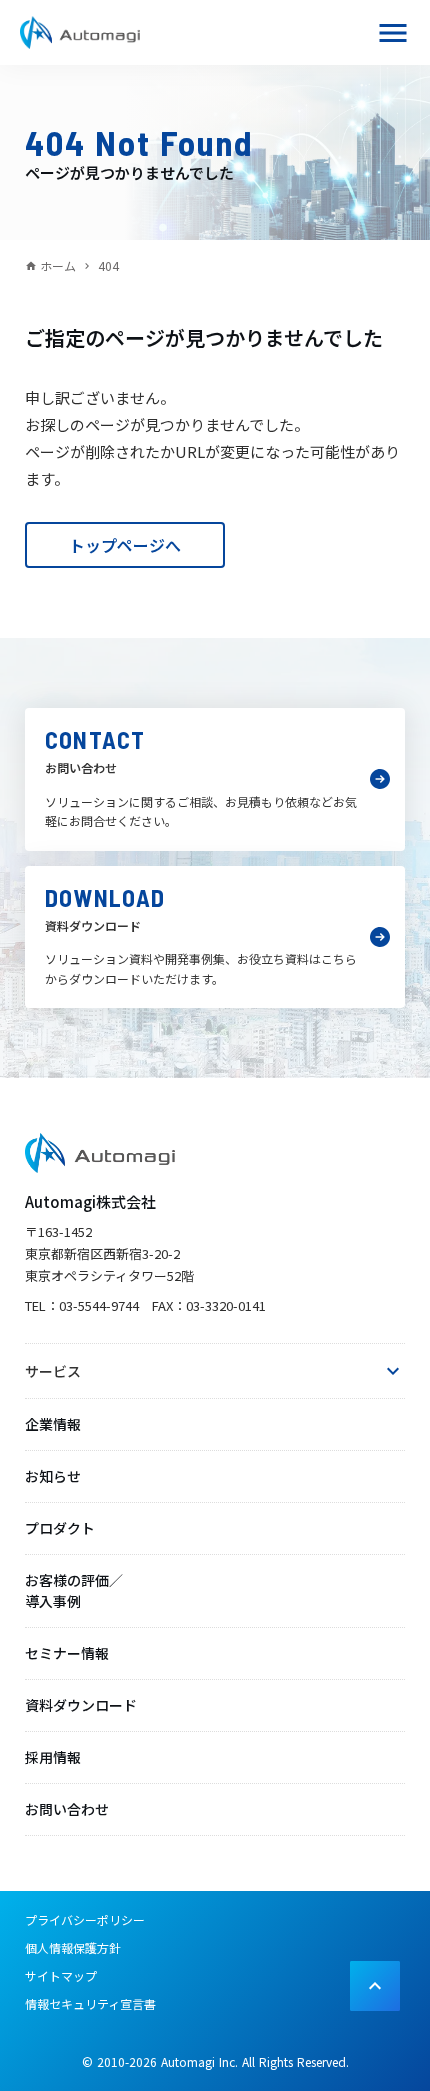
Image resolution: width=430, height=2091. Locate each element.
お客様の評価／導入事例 (74, 1590)
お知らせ (53, 1476)
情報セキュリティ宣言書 (90, 2003)
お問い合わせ (67, 1809)
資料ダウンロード (81, 1705)
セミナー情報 (67, 1653)
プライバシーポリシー (85, 1919)
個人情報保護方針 (73, 1947)
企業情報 (53, 1424)
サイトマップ (61, 1975)
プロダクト (60, 1528)
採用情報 (53, 1757)
